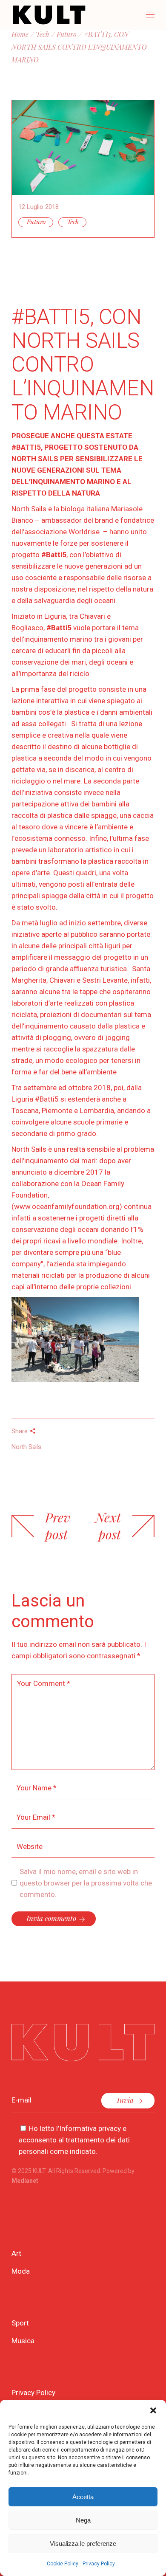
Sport (20, 2323)
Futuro (36, 222)
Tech (73, 222)
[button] (153, 2410)
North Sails (26, 1447)
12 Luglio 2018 (39, 207)
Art (16, 2253)
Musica (23, 2341)
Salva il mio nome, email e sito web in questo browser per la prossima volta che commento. (86, 1883)
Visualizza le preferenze (83, 2544)
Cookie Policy (63, 2564)
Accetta (83, 2497)
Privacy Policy (99, 2564)
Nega (83, 2520)
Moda (21, 2271)
